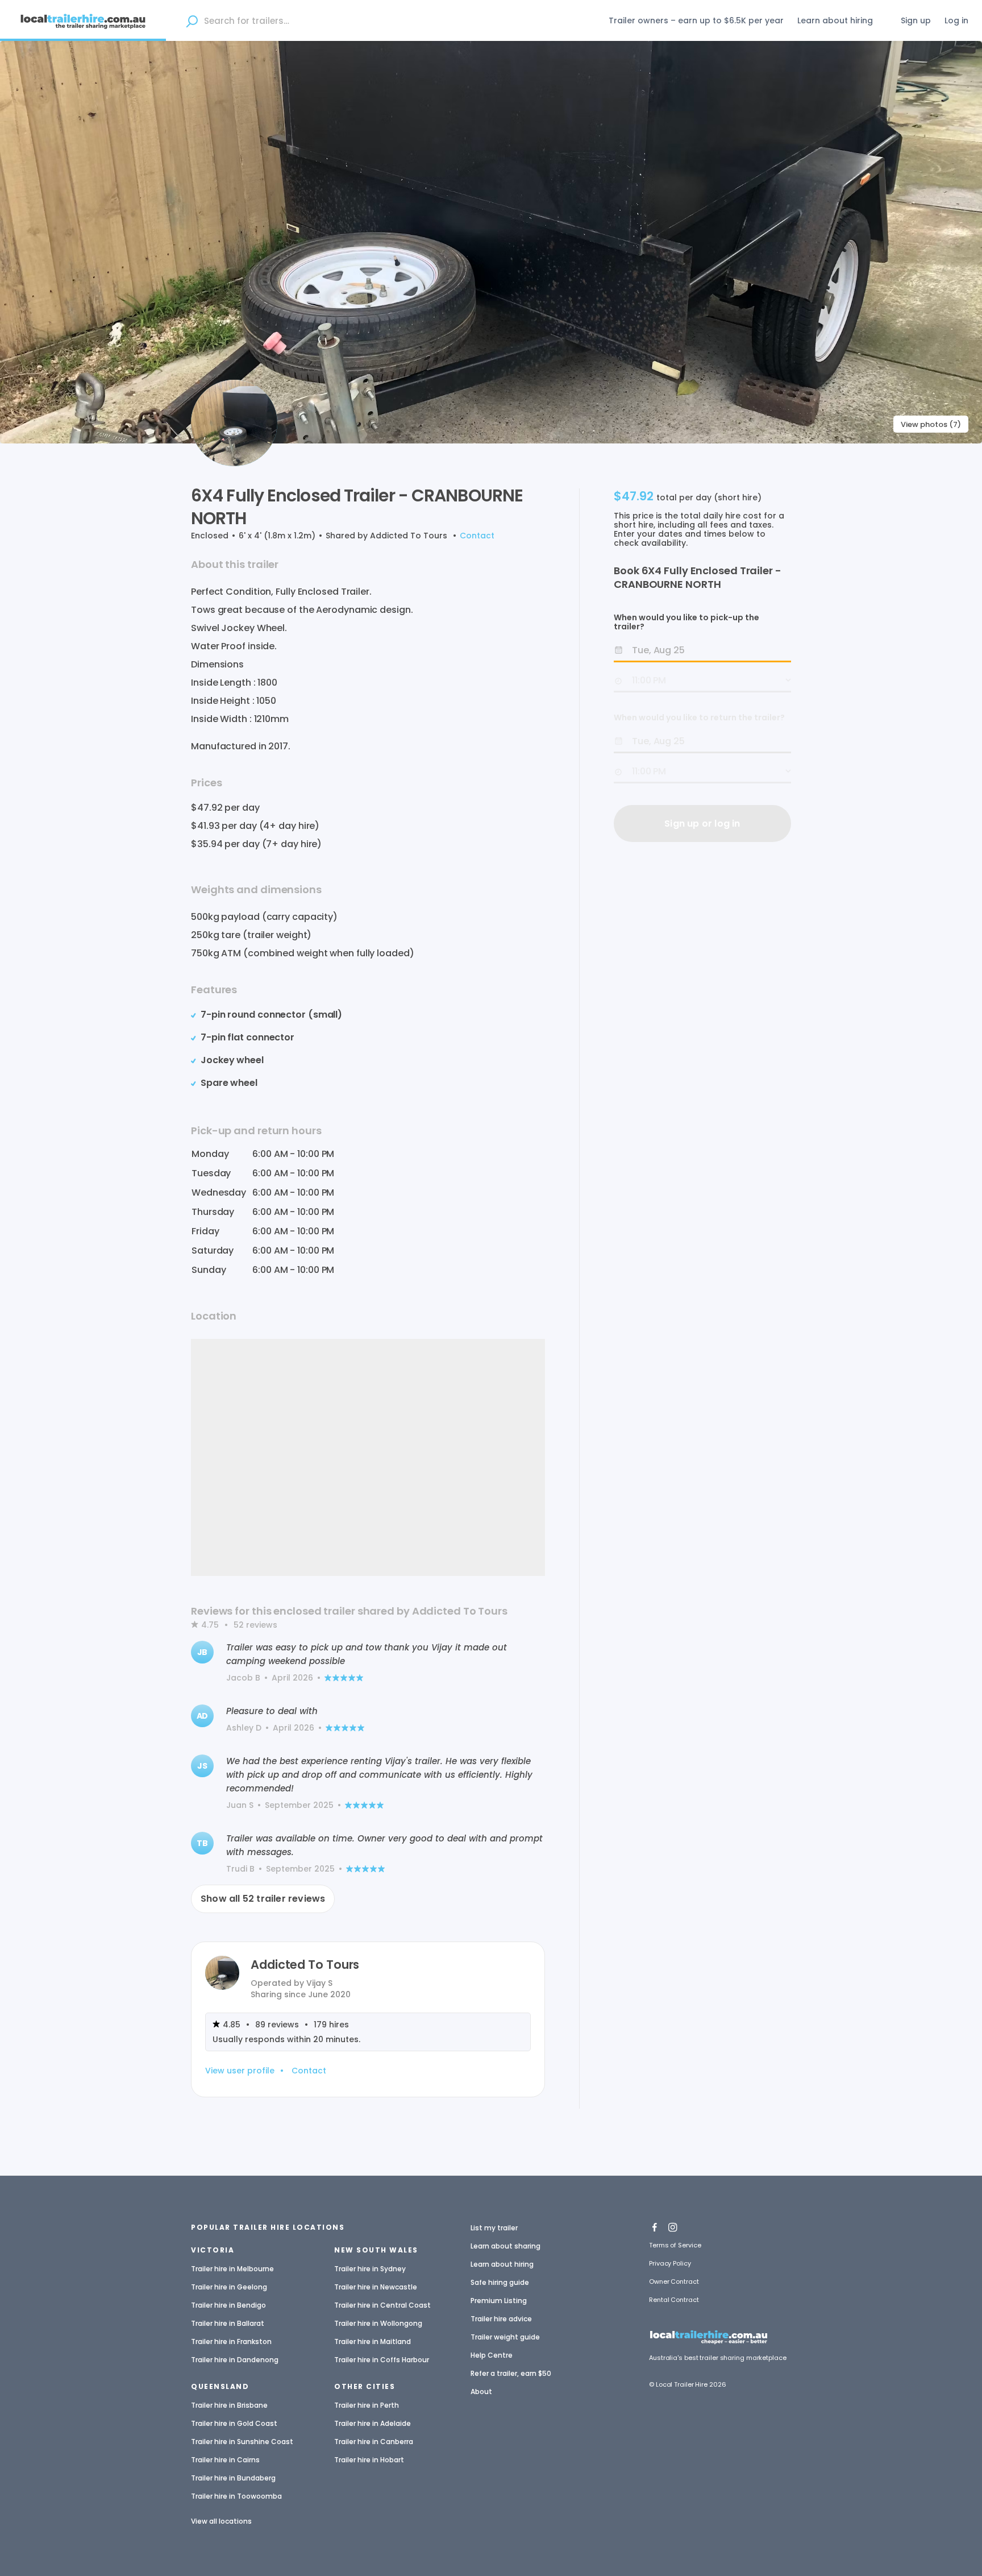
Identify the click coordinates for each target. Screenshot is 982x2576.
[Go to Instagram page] (673, 2224)
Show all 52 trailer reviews (263, 1899)
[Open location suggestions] (192, 20)
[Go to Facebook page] (655, 2224)
